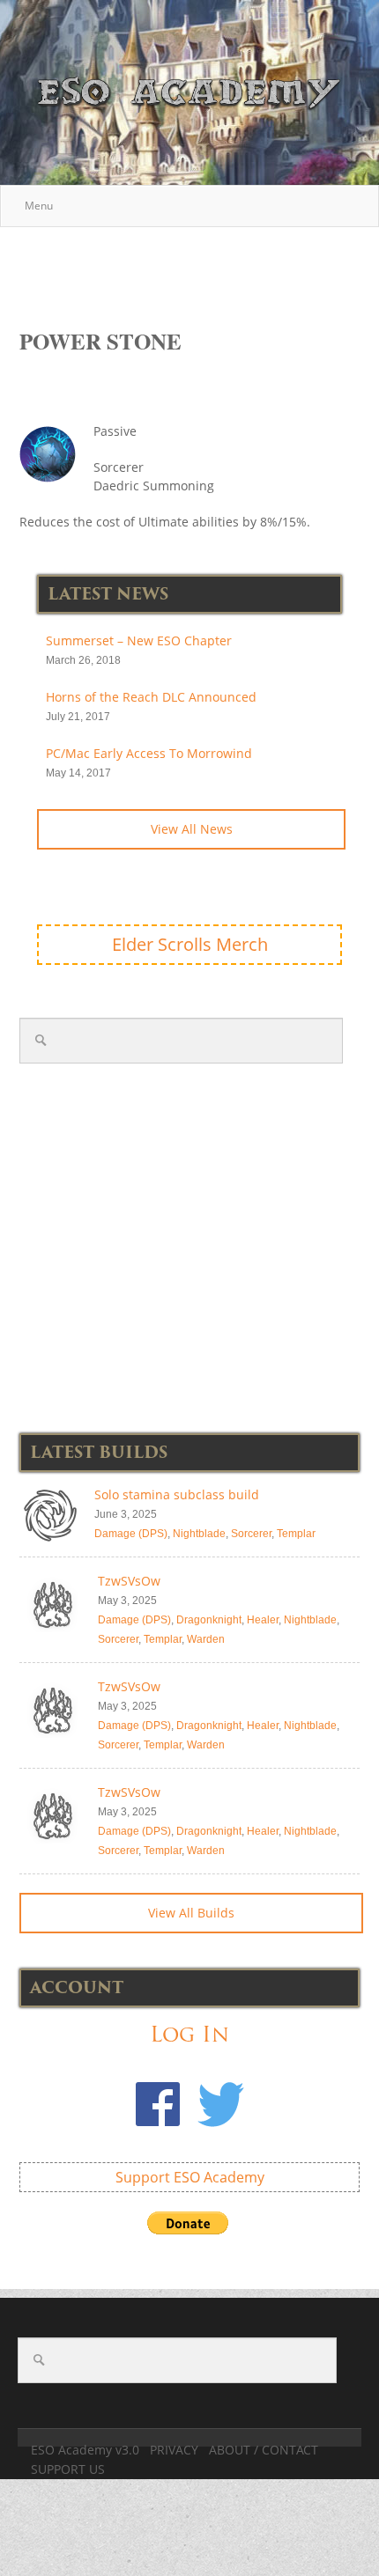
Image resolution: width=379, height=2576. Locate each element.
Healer (263, 1620)
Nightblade (199, 1534)
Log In (189, 2034)
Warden (206, 1639)
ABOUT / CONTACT (264, 2450)
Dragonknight (209, 1620)
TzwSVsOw (129, 1581)
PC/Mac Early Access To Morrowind (149, 753)
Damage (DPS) (131, 1534)
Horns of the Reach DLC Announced (151, 697)
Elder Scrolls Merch (190, 944)
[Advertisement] (199, 269)
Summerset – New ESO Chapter (139, 640)
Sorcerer (251, 1534)
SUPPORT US (68, 2469)
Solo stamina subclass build (177, 1494)
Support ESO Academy (190, 2177)
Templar (296, 1534)
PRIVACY (174, 2450)
